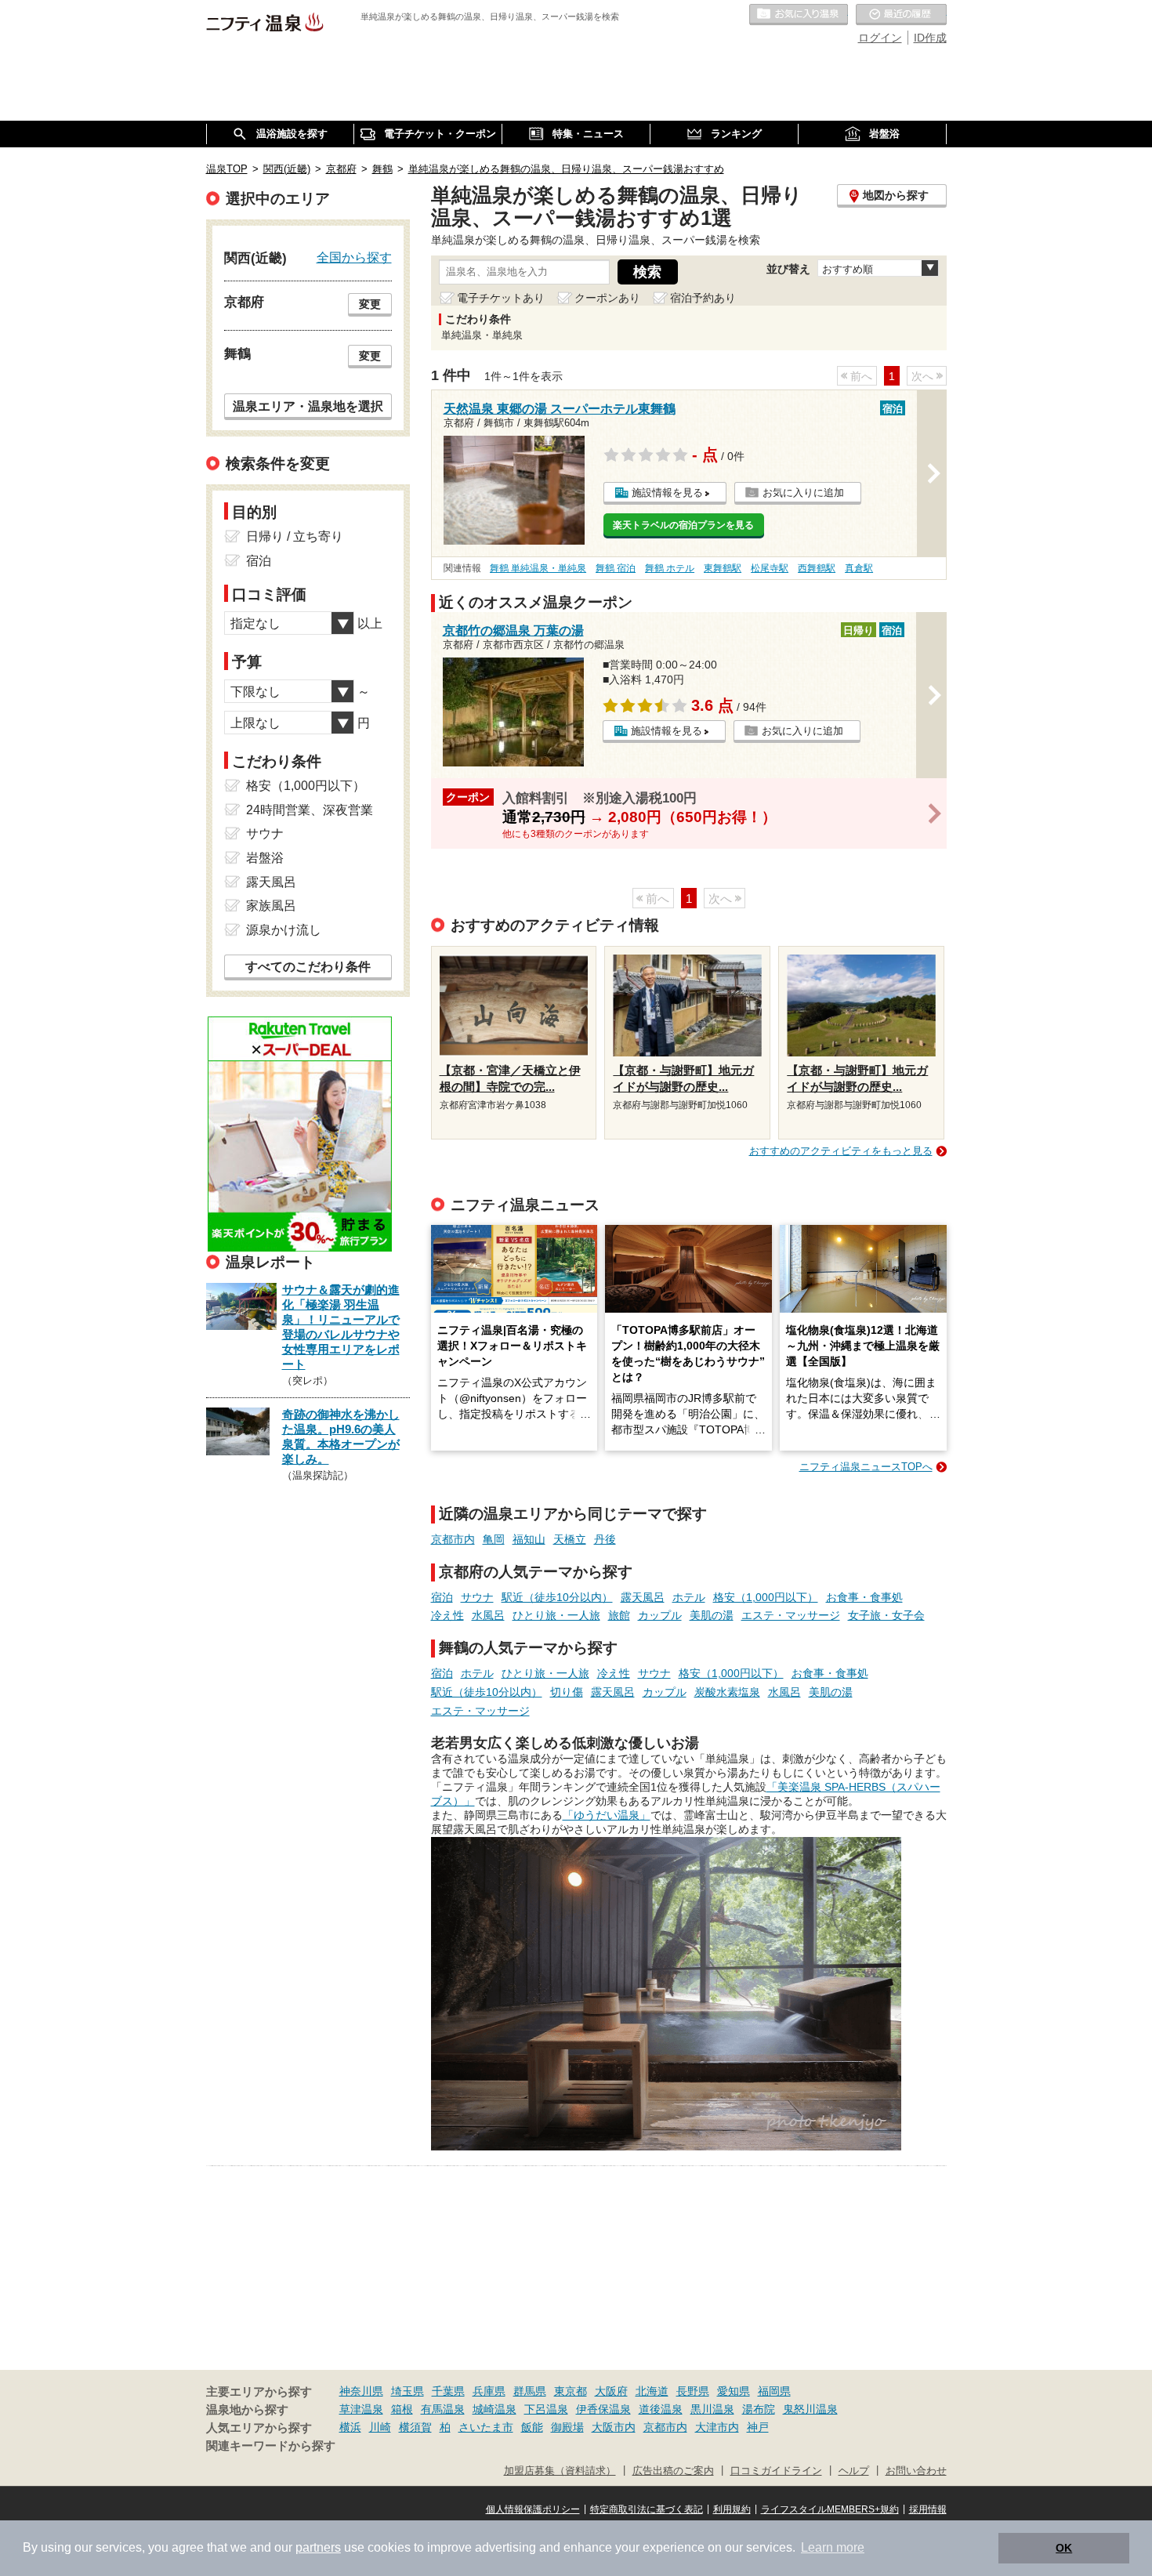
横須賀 (415, 2427)
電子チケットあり (501, 298)
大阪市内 (614, 2427)
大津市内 (717, 2427)
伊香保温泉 (603, 2409)
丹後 (605, 1539)
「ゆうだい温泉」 (607, 1815)
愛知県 (734, 2391)
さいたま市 (486, 2427)
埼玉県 (408, 2391)
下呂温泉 (546, 2409)
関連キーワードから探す (271, 2446)
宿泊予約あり (703, 298)
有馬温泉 (443, 2409)
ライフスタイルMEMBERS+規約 (830, 2509)
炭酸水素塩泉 (727, 1692)
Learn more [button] (833, 2547)
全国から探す (354, 257)
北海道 (652, 2391)
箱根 (402, 2409)
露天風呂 (643, 1597)
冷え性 (447, 1615)
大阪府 (611, 2391)
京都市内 (453, 1539)
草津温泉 (361, 2409)
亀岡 (494, 1539)
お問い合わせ (916, 2471)
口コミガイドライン (776, 2471)
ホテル (689, 1597)
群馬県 (530, 2391)
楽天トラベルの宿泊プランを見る (683, 525)
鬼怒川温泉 (810, 2409)
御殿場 (567, 2427)
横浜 (350, 2427)
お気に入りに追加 (803, 493)
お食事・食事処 (864, 1597)
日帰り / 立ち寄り (295, 536)
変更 (370, 304)
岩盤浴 (265, 858)
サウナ (477, 1597)
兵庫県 (489, 2391)
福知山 (529, 1539)
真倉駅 (859, 568)
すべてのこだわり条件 (308, 967)
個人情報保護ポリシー (533, 2509)
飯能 (532, 2427)
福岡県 (774, 2391)
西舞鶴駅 (817, 568)
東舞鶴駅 (723, 568)
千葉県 (448, 2391)
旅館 (619, 1615)
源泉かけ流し (284, 930)
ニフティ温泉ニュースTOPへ (866, 1467)
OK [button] (1064, 2548)
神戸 (758, 2427)
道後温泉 (661, 2409)
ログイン (880, 38)
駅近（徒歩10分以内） (557, 1597)
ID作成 (930, 38)
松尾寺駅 (770, 568)
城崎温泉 (494, 2409)
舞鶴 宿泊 (616, 568)
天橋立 (570, 1539)
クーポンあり (607, 298)
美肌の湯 (712, 1615)
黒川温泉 (712, 2409)
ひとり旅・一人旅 (556, 1615)
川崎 (380, 2427)
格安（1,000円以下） (766, 1597)
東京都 (571, 2391)
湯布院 (759, 2409)
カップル (660, 1615)
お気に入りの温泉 (799, 15)
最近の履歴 (901, 15)
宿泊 (442, 1597)
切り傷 (567, 1692)
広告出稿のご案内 (673, 2471)
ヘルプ (854, 2471)
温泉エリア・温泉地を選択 (308, 406)
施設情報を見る (667, 493)
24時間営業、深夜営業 (310, 810)
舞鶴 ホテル (670, 568)
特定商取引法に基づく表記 (647, 2509)
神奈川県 (361, 2391)
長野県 (693, 2391)
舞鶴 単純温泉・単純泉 (538, 568)
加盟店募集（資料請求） (560, 2471)
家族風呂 (271, 906)
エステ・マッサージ (791, 1615)
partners (318, 2547)
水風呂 (488, 1615)
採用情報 (928, 2509)
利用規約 (732, 2509)
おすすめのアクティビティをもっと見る (841, 1151)
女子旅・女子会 (886, 1615)
